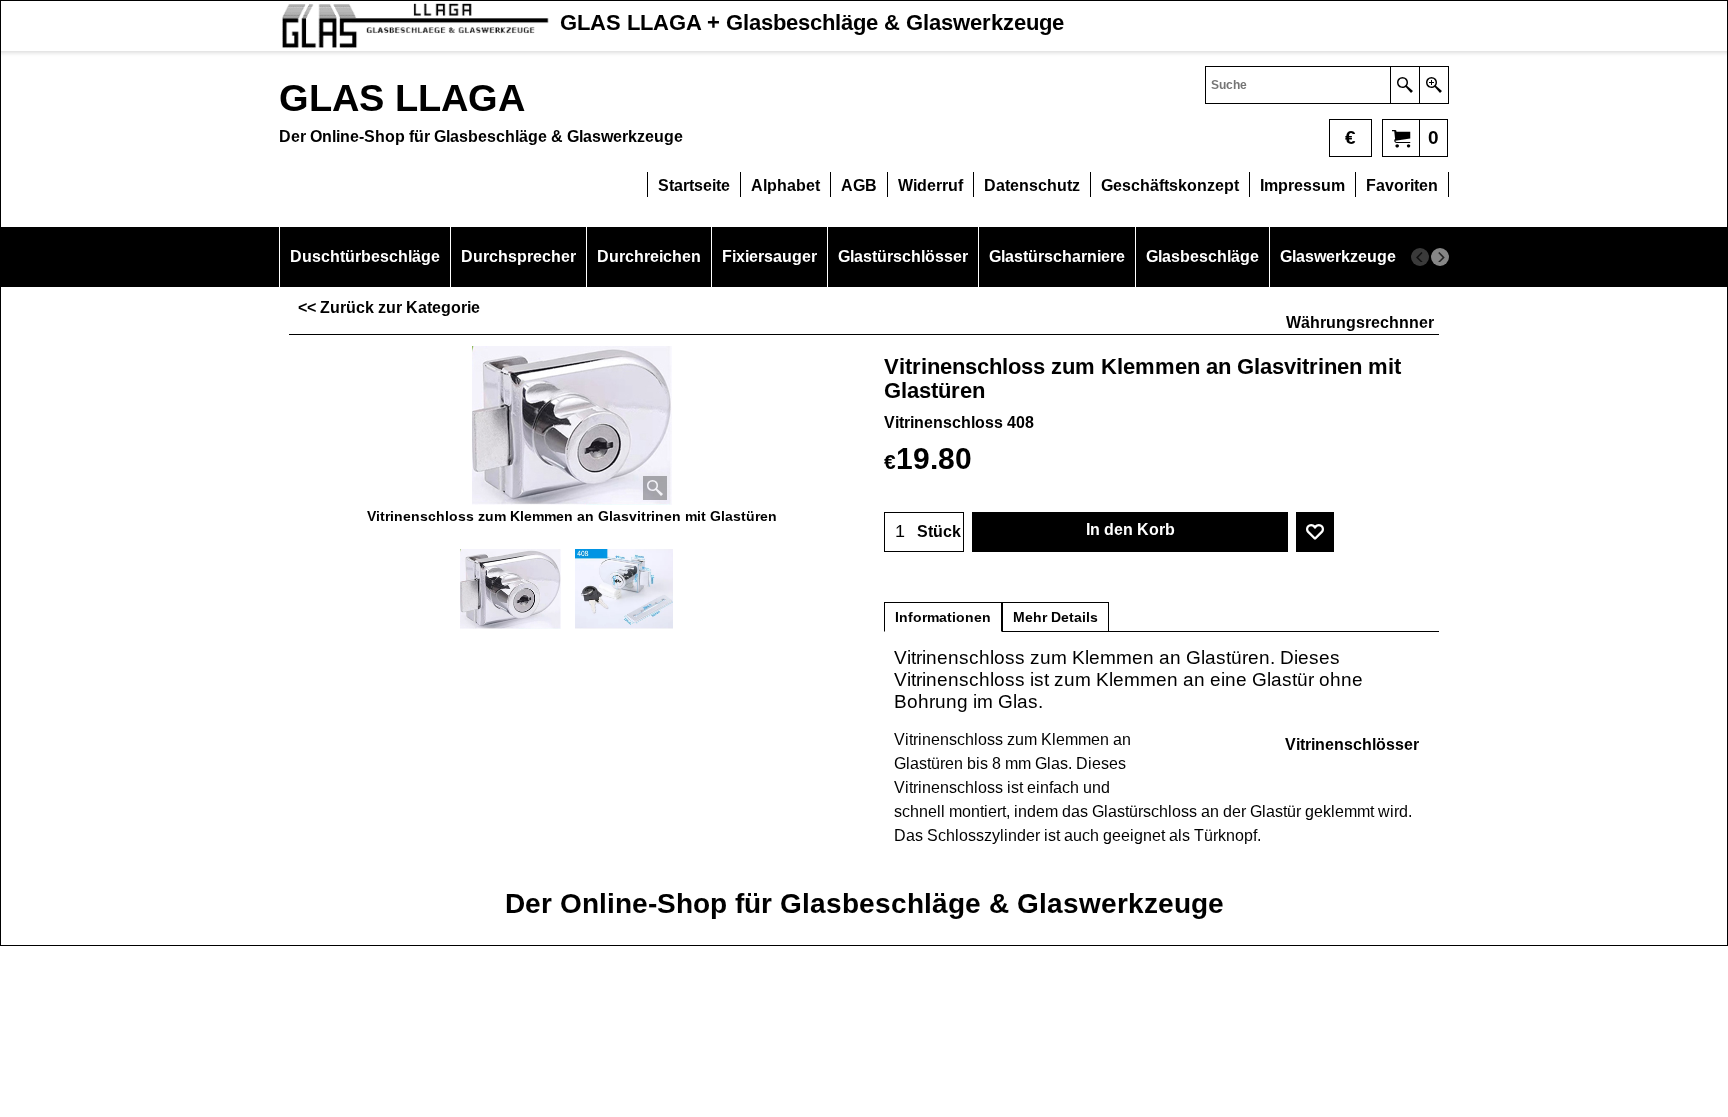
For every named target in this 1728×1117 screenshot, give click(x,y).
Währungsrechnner (1360, 322)
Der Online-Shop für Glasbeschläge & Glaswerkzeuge (864, 903)
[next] (1440, 257)
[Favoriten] (1315, 532)
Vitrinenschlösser (1352, 744)
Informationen (943, 617)
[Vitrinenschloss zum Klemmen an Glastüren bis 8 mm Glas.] (572, 425)
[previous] (1420, 257)
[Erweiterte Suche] (1433, 85)
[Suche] (1404, 85)
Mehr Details (1055, 617)
